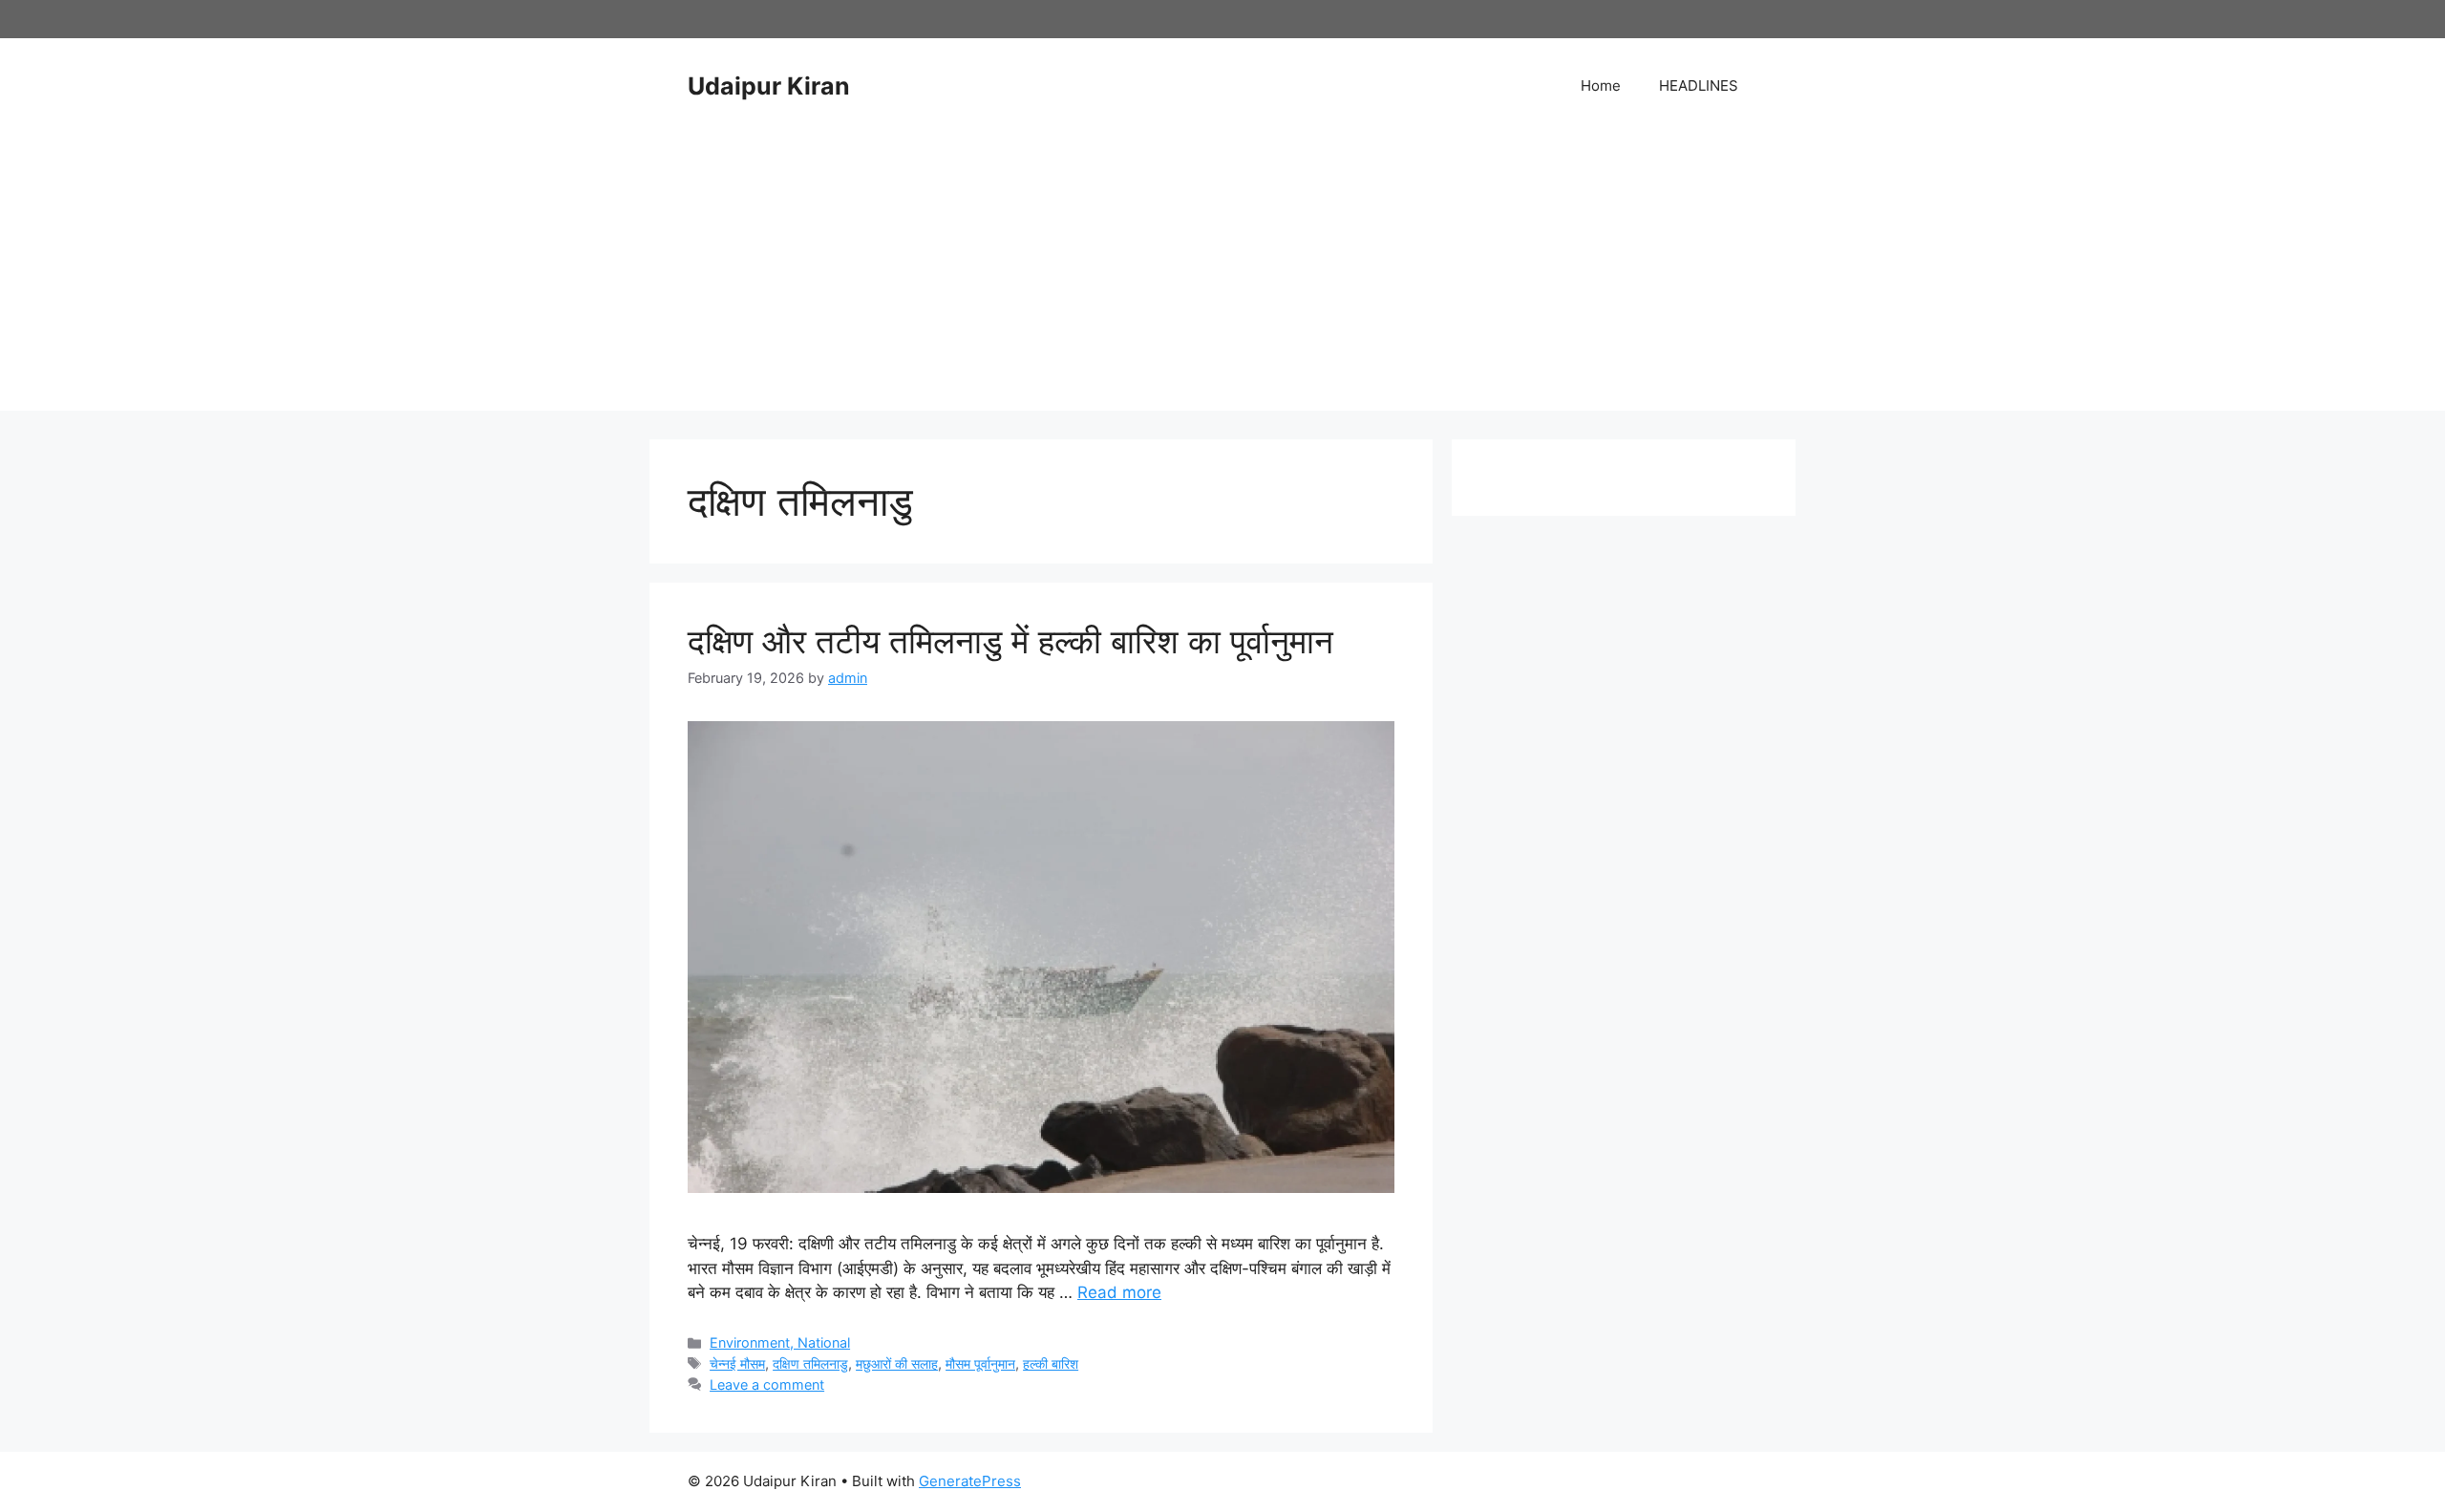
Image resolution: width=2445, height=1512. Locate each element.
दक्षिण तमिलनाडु (810, 1363)
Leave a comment (767, 1384)
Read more (1119, 1292)
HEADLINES (1699, 85)
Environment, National (780, 1342)
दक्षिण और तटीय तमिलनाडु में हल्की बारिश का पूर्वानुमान (1010, 641)
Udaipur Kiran (769, 86)
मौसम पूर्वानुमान (980, 1363)
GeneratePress (970, 1481)
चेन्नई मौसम (737, 1363)
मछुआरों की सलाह (897, 1363)
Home (1601, 85)
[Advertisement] (1222, 277)
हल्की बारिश (1051, 1363)
